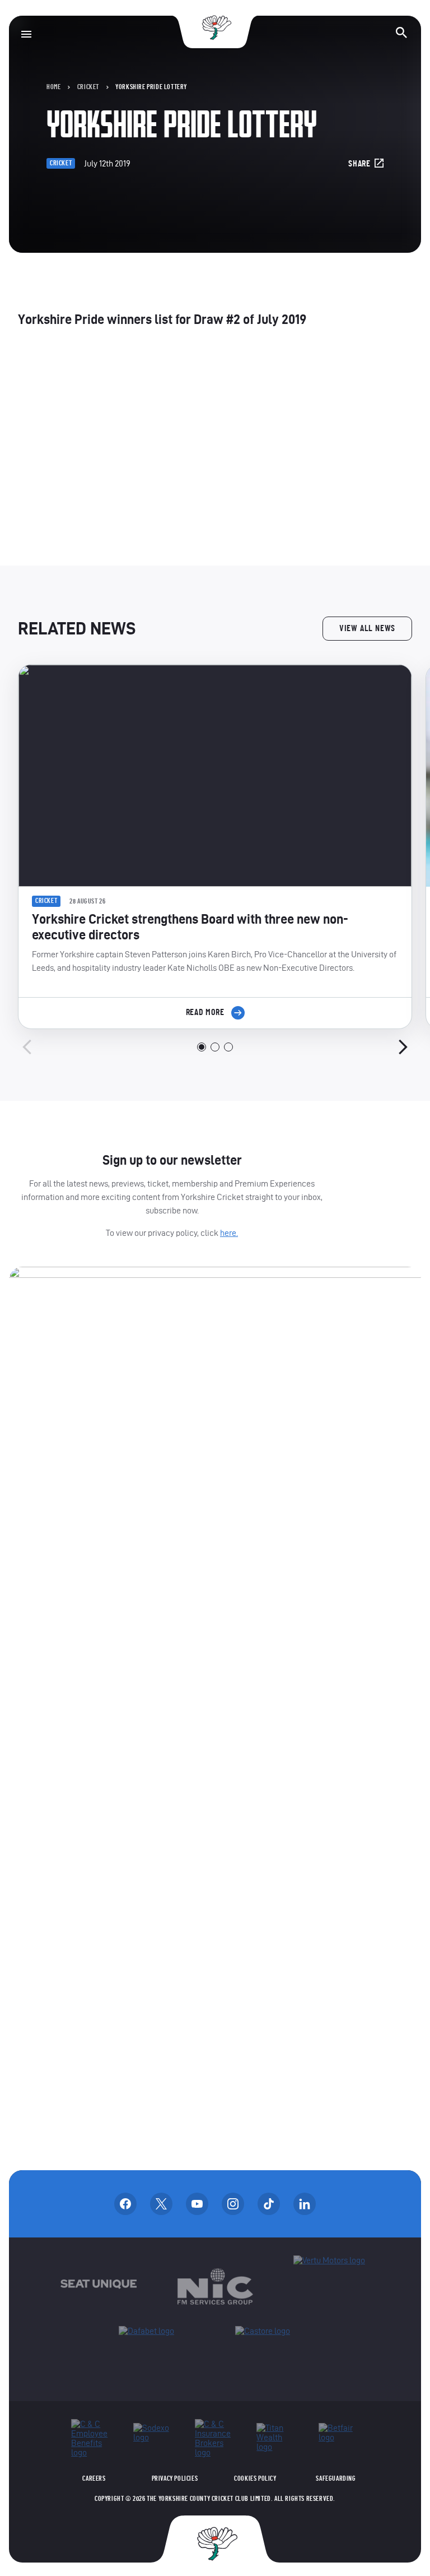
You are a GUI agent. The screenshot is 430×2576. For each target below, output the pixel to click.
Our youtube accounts (197, 2204)
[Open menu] (26, 34)
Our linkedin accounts (305, 2204)
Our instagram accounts (233, 2204)
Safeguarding (336, 2478)
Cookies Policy (255, 2478)
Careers (94, 2478)
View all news (367, 628)
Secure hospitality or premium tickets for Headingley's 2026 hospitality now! (215, 449)
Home (53, 87)
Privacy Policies (175, 2478)
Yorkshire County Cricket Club (215, 28)
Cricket (88, 87)
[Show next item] (403, 1047)
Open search (401, 33)
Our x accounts (161, 2204)
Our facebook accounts (125, 2204)
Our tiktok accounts (269, 2204)
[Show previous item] (27, 1047)
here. (229, 1233)
